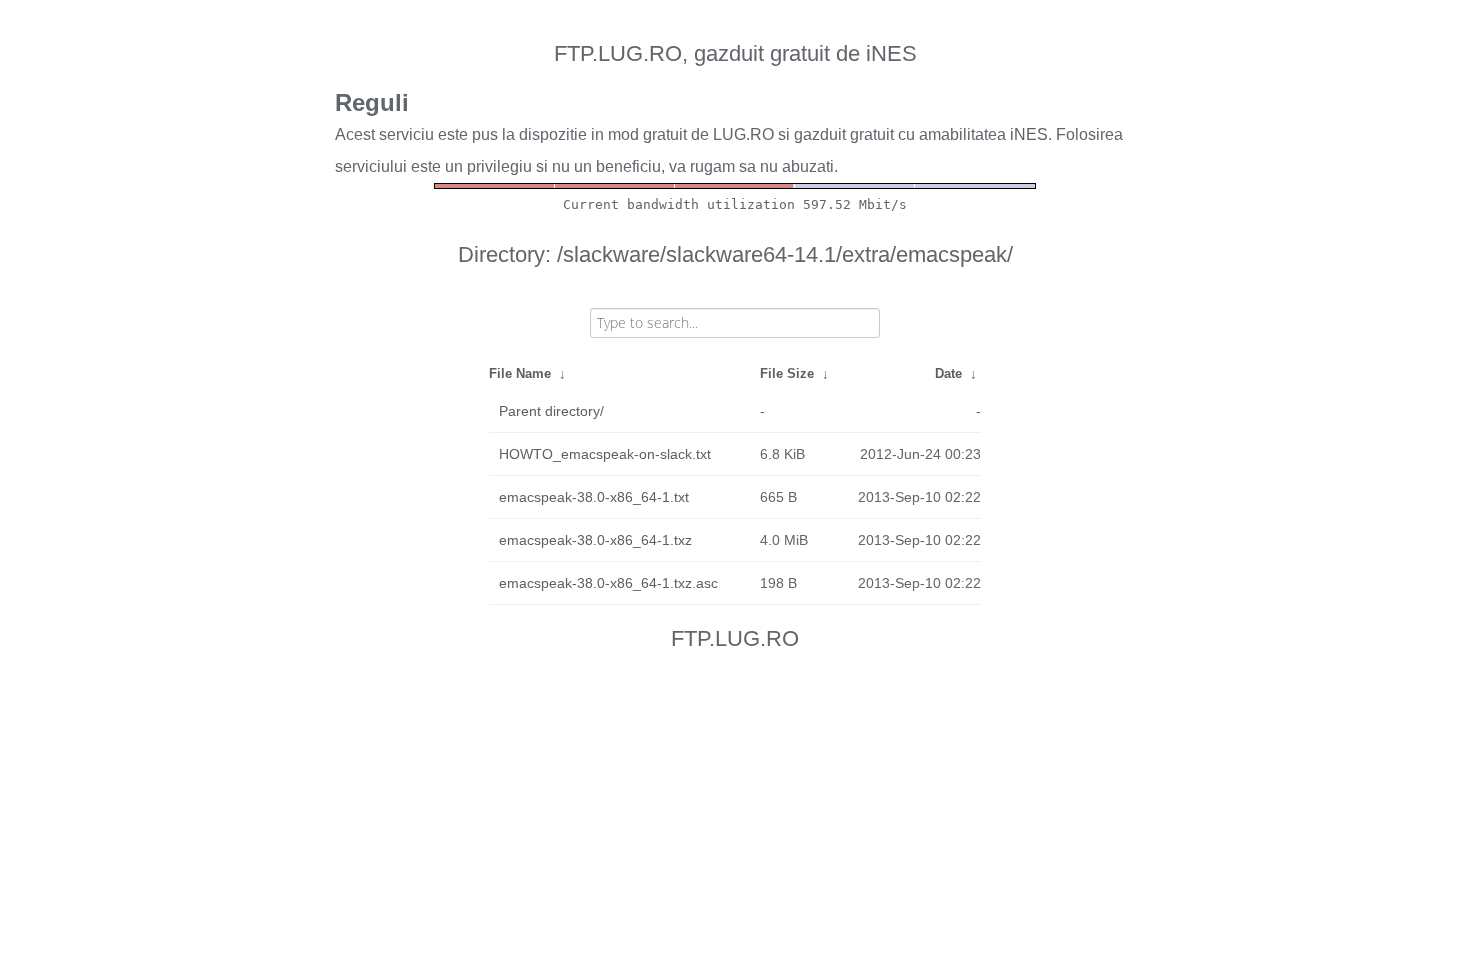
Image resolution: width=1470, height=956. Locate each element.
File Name (520, 373)
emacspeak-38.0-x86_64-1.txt (594, 497)
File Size (787, 373)
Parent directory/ (551, 411)
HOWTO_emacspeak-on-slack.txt (605, 454)
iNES (1029, 134)
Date (948, 373)
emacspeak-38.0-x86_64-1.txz (595, 540)
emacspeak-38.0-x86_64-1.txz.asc (608, 583)
